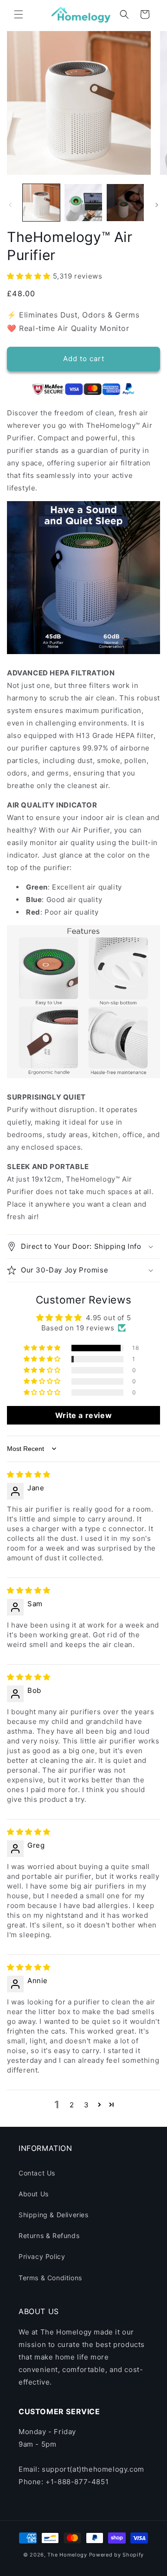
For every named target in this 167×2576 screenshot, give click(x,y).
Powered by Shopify (117, 2555)
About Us (34, 2194)
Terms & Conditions (50, 2278)
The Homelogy (67, 2555)
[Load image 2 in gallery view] (83, 203)
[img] (29, 1474)
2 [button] (72, 2105)
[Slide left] (10, 205)
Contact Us (37, 2173)
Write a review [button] (83, 1415)
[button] (19, 14)
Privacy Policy (42, 2256)
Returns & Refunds (49, 2236)
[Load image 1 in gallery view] (41, 203)
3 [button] (87, 2105)
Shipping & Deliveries (54, 2215)
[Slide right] (157, 205)
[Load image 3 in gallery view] (125, 203)
